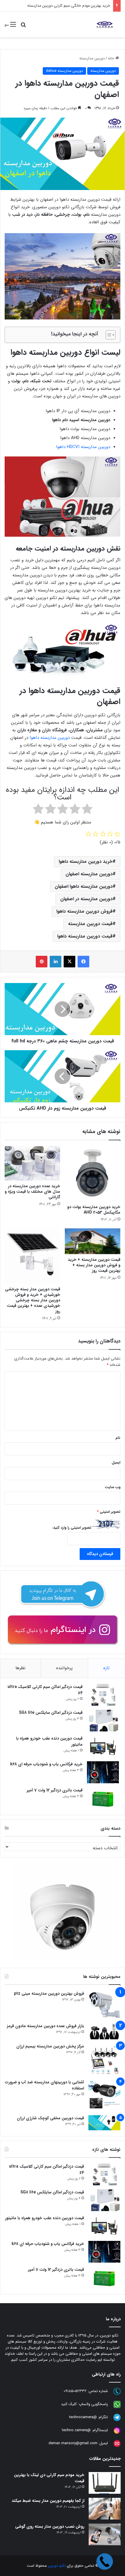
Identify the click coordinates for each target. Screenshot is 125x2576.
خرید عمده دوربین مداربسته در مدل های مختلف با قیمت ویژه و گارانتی (32, 1192)
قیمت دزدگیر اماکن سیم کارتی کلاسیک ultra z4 (45, 1690)
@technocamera (83, 2417)
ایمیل (116, 1463)
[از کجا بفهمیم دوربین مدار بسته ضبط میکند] (105, 2509)
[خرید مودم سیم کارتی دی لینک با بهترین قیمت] (105, 2483)
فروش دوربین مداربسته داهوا (84, 911)
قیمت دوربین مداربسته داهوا (85, 936)
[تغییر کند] (105, 25)
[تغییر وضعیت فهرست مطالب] (108, 335)
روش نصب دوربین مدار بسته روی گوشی (50, 2526)
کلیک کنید (69, 2404)
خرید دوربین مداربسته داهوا (86, 862)
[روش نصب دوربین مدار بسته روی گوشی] (105, 2534)
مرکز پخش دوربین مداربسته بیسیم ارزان (50, 2046)
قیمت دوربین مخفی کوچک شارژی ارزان (50, 2118)
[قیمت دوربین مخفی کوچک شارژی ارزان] (104, 2123)
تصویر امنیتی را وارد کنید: (72, 1528)
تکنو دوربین (57, 2566)
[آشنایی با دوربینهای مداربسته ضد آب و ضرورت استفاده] (104, 2095)
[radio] (87, 810)
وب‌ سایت (112, 1487)
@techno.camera (76, 2430)
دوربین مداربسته (92, 58)
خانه (112, 58)
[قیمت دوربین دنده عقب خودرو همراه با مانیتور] (103, 1746)
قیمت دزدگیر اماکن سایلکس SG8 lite (51, 1713)
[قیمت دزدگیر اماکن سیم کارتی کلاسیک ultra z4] (103, 1695)
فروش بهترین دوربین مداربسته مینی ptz (49, 1994)
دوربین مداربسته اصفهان (89, 874)
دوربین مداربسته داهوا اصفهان (84, 886)
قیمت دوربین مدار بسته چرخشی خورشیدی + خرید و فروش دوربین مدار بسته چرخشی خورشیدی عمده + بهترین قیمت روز (33, 1300)
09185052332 (75, 2391)
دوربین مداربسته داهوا (50, 738)
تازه (106, 1668)
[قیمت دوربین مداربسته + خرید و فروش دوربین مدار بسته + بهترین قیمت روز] (93, 1241)
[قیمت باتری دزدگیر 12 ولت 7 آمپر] (103, 1798)
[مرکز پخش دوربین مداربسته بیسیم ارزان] (104, 2059)
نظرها (20, 1668)
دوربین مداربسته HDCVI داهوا (83, 447)
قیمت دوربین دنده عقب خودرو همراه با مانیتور (49, 1741)
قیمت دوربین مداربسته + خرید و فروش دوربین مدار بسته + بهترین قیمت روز (94, 1265)
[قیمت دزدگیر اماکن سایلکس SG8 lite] (103, 1721)
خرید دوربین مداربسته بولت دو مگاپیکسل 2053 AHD (94, 1210)
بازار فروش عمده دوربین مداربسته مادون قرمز (45, 2026)
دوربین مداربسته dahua (64, 71)
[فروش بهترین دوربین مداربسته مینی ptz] (104, 2005)
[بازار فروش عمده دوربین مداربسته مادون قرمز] (104, 2031)
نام (118, 1438)
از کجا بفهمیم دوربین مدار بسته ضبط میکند (48, 2501)
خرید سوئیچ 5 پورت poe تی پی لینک (80, 6)
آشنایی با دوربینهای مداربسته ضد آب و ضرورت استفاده (44, 2085)
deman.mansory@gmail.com (73, 2443)
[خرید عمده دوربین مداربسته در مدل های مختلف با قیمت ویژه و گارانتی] (32, 1163)
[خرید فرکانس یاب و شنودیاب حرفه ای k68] (103, 1772)
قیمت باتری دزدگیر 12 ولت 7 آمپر (55, 1790)
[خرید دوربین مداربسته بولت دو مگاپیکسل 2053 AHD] (93, 1174)
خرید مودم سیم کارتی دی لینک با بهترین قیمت (49, 2478)
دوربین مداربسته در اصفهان (86, 899)
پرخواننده (64, 1668)
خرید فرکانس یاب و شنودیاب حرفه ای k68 (46, 1764)
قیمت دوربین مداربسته (90, 924)
